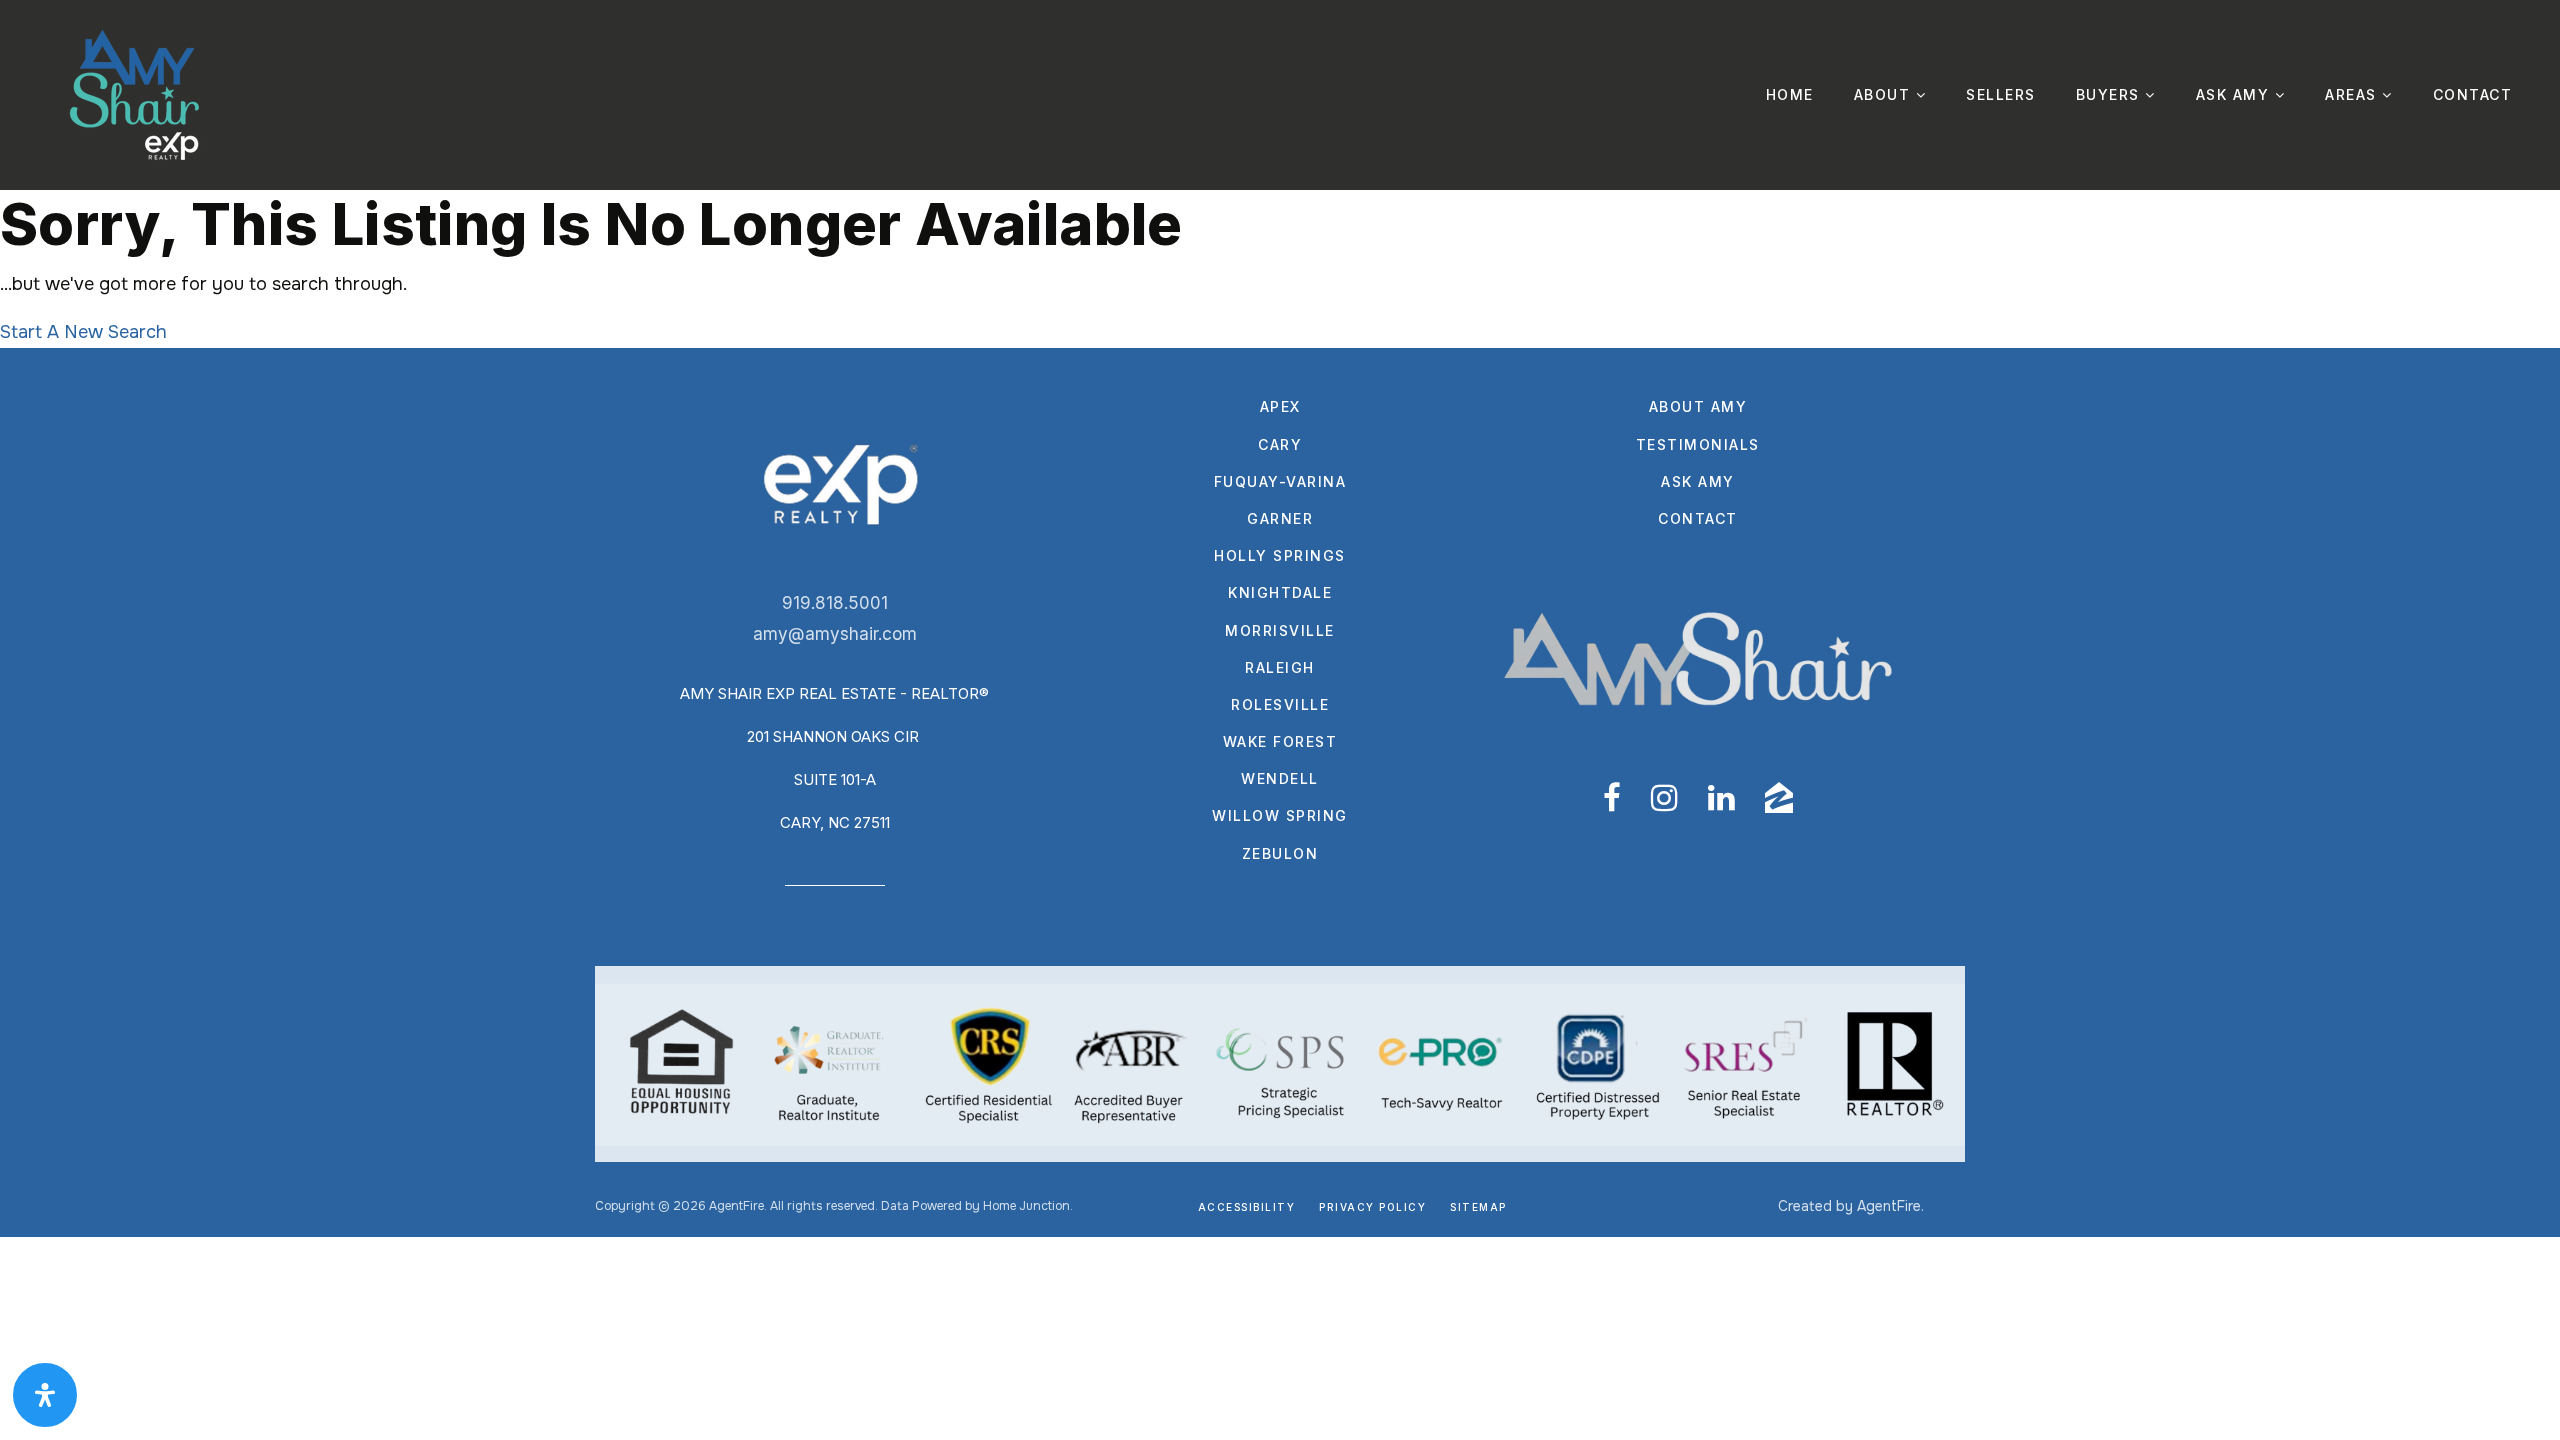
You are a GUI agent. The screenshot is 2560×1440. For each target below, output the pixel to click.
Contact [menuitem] (2473, 94)
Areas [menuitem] (2353, 94)
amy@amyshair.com (835, 634)
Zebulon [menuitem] (1280, 853)
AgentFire (1889, 1206)
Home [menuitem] (1790, 94)
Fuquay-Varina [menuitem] (1280, 481)
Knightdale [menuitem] (1280, 592)
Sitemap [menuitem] (1478, 1207)
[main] (1280, 269)
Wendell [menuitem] (1280, 778)
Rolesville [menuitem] (1280, 704)
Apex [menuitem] (1280, 406)
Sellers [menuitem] (2001, 94)
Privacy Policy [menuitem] (1372, 1207)
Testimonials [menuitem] (1698, 444)
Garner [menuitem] (1280, 518)
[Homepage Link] (135, 94)
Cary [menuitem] (1280, 444)
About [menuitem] (1885, 94)
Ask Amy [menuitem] (2235, 94)
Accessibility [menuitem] (1247, 1207)
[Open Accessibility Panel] (45, 1395)
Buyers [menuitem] (2111, 94)
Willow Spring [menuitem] (1280, 815)
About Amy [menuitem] (1698, 406)
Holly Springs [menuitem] (1280, 555)
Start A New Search (83, 332)
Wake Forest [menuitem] (1280, 741)
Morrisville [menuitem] (1280, 630)
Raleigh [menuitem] (1280, 667)
